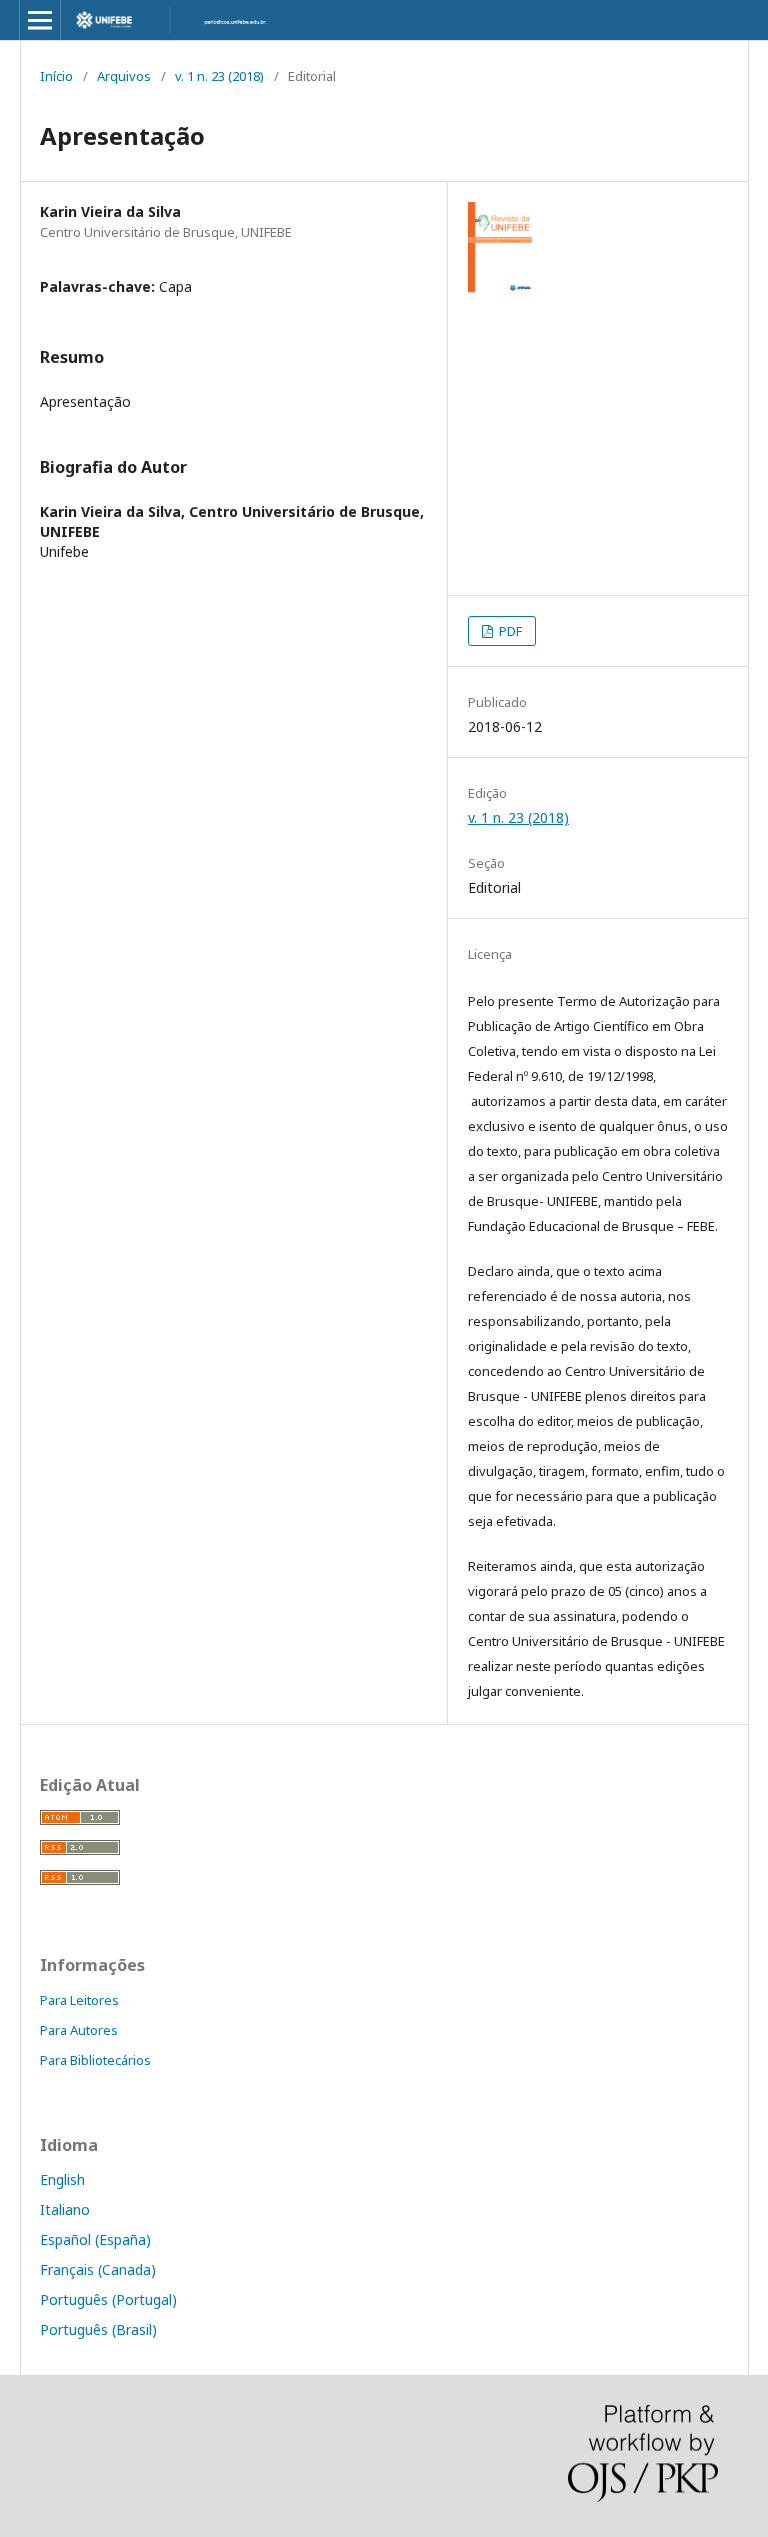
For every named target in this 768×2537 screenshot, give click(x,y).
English (62, 2179)
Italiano (65, 2209)
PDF (509, 631)
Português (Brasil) (98, 2329)
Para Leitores (79, 2000)
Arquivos (124, 76)
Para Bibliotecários (95, 2060)
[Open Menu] (40, 20)
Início (56, 76)
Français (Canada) (98, 2269)
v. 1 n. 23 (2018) (219, 76)
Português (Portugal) (108, 2299)
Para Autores (79, 2030)
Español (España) (95, 2239)
